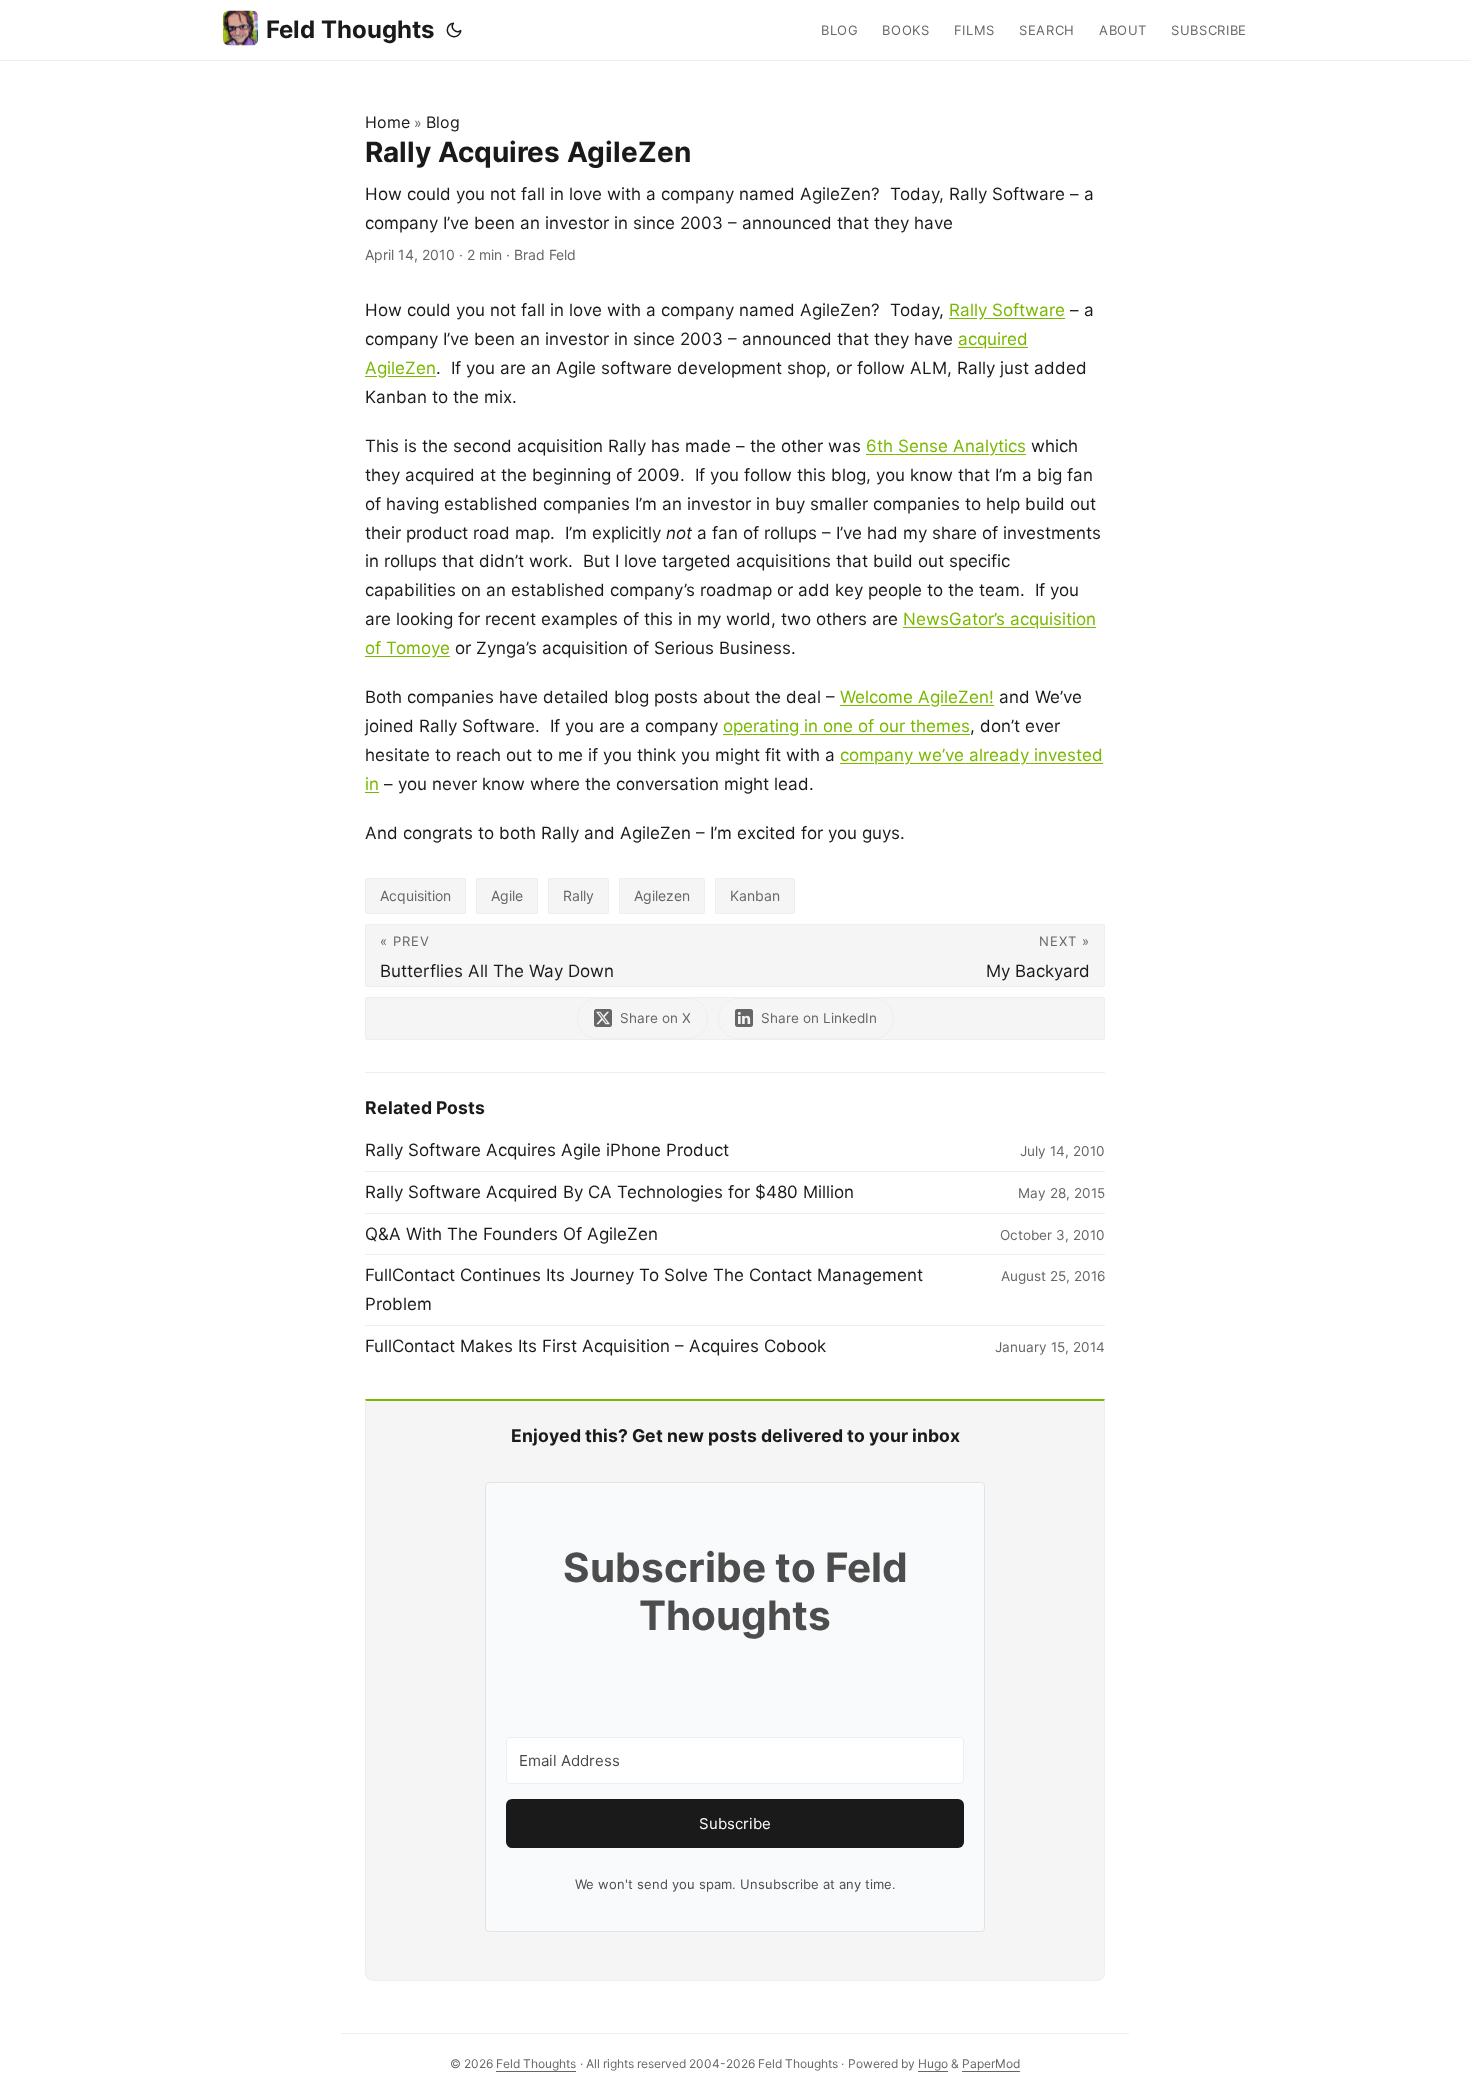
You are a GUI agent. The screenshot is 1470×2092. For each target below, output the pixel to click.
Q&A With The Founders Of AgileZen (511, 1234)
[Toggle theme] (454, 30)
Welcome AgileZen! (917, 697)
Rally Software (1007, 310)
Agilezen (662, 895)
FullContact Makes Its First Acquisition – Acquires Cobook (595, 1346)
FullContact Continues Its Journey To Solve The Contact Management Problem (644, 1289)
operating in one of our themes (846, 726)
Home (387, 122)
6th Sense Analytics (946, 446)
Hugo (933, 2063)
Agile (507, 895)
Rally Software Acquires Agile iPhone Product (547, 1150)
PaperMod (991, 2063)
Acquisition (415, 895)
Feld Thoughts (350, 29)
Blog (443, 122)
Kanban (755, 895)
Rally (578, 895)
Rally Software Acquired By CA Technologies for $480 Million (609, 1192)
